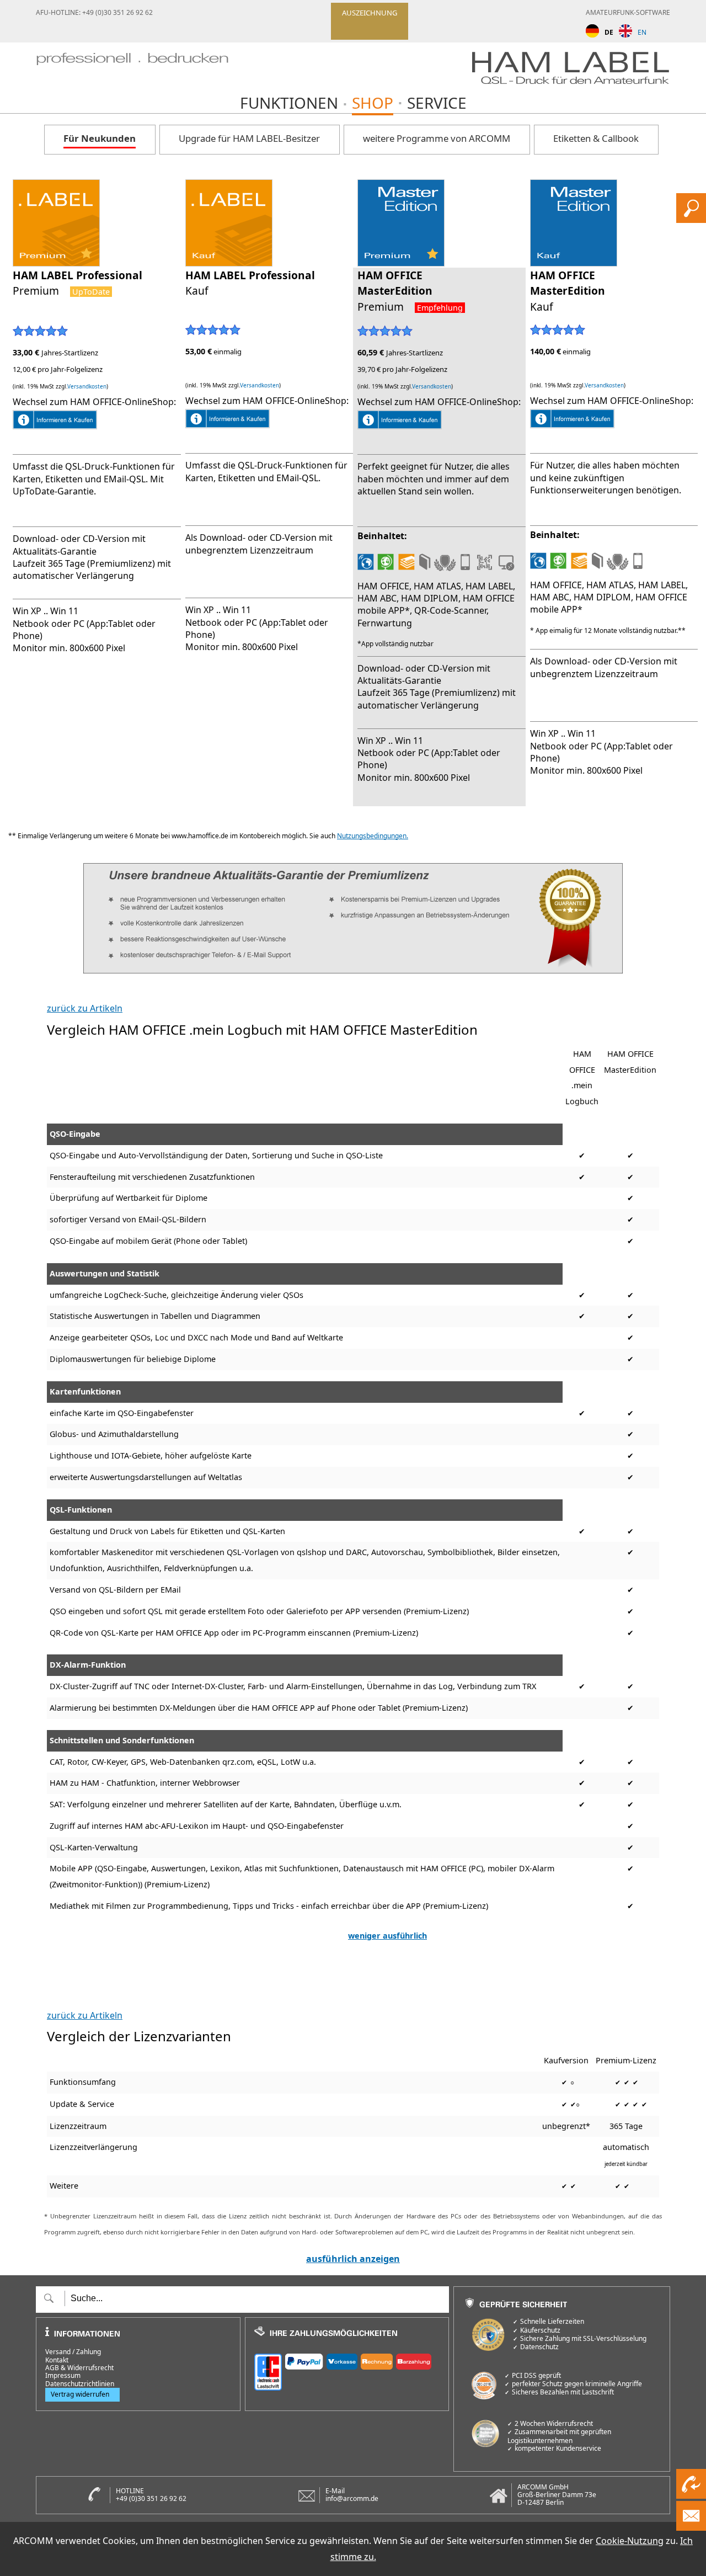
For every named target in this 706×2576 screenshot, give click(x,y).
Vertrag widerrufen (80, 2394)
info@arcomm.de (352, 2498)
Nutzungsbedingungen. (373, 836)
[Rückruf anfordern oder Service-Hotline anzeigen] (691, 2495)
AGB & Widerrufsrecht (79, 2368)
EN (642, 32)
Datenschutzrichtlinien (80, 2384)
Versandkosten (87, 386)
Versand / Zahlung (73, 2352)
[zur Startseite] (132, 71)
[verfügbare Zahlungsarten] (347, 2370)
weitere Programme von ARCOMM (437, 138)
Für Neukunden (100, 138)
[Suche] (691, 220)
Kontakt (57, 2360)
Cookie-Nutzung (630, 2541)
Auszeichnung (370, 13)
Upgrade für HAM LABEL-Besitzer (249, 138)
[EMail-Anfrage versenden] (691, 2527)
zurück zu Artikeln (85, 1008)
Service (437, 103)
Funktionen (289, 103)
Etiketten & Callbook (596, 138)
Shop (373, 103)
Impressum (63, 2376)
